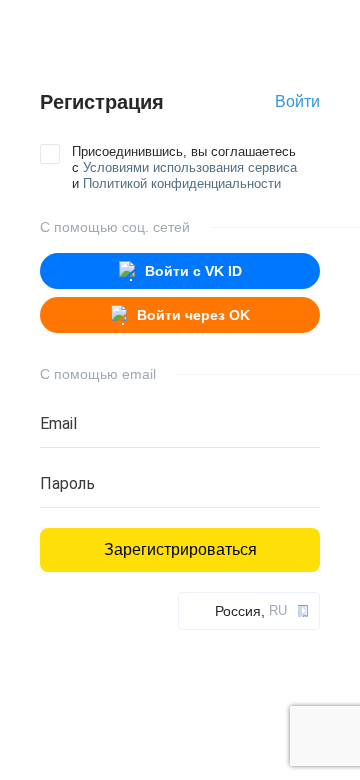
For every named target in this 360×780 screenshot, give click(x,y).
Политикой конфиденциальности (182, 183)
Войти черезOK (193, 315)
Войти (297, 101)
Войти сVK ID (193, 271)
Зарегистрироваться (180, 549)
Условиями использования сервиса (190, 167)
